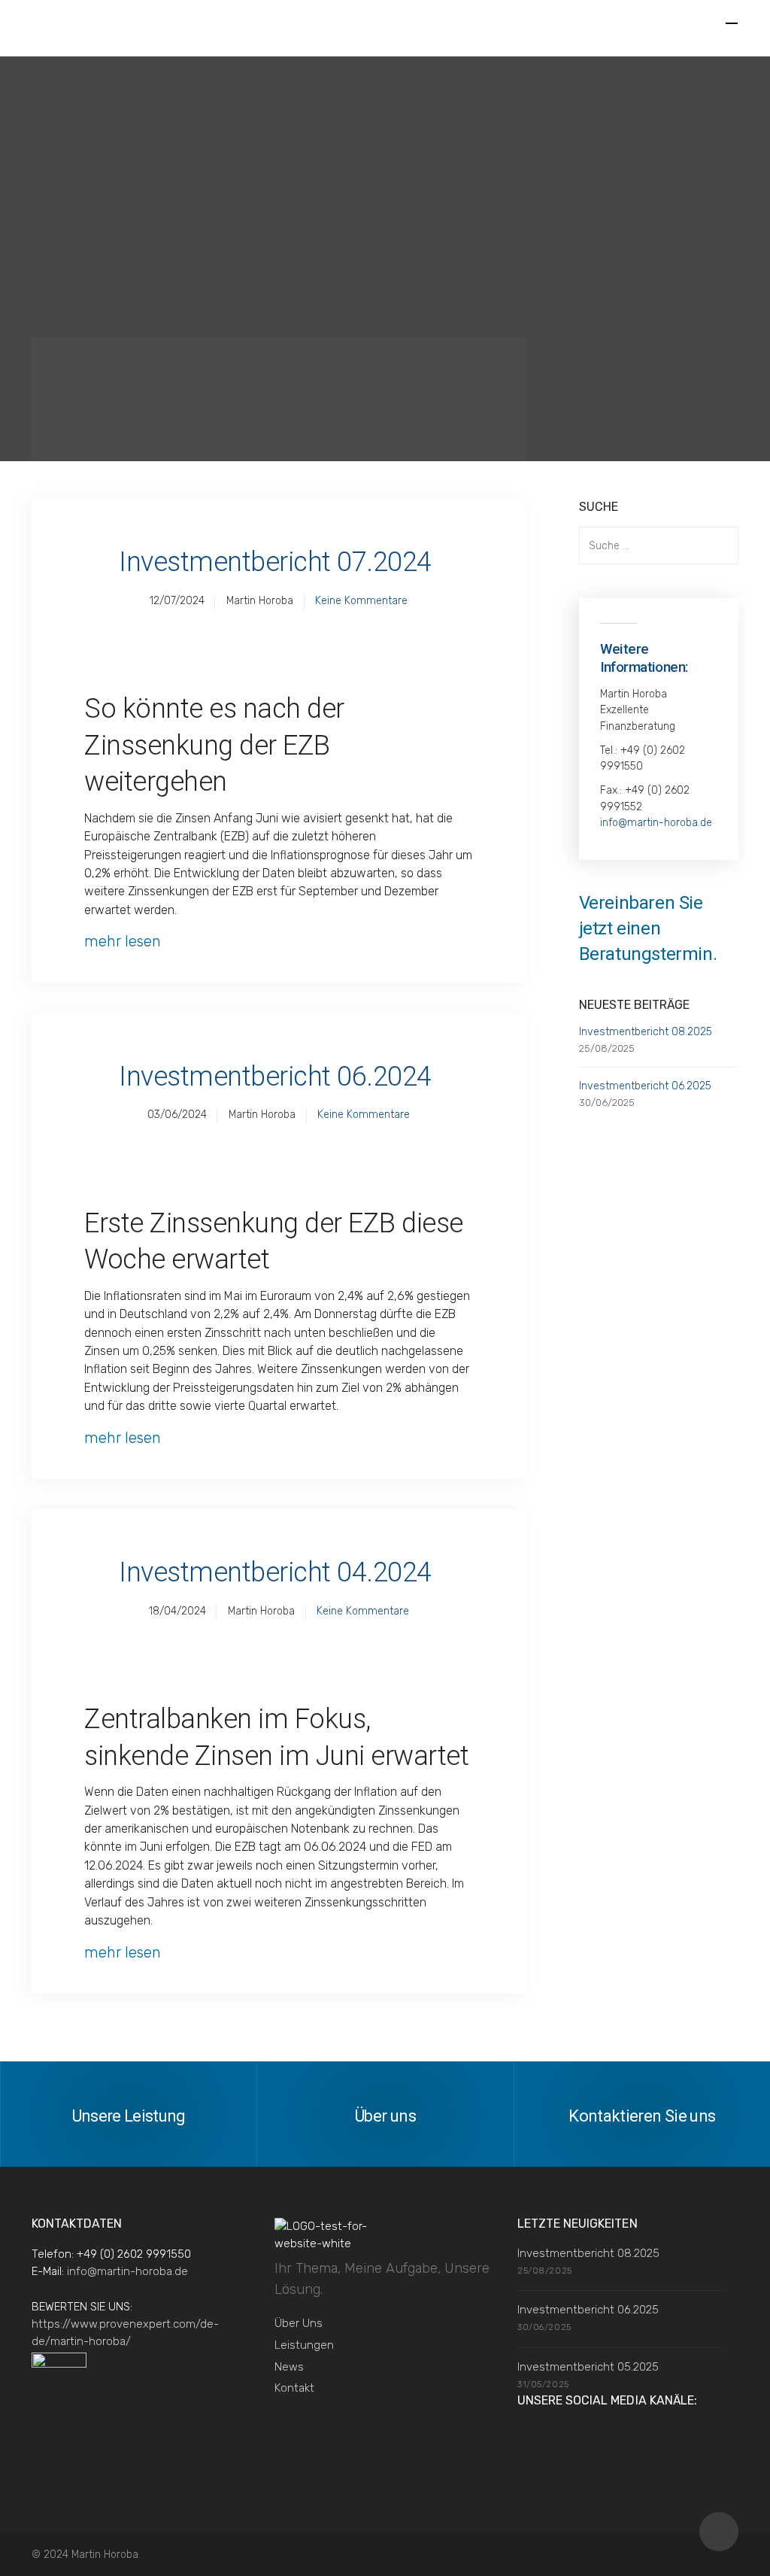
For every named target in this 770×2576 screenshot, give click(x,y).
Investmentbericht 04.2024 (275, 1572)
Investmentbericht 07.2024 (275, 562)
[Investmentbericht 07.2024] (279, 638)
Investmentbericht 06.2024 (275, 1077)
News (289, 2367)
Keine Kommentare (361, 601)
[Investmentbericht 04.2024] (279, 1648)
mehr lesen (123, 941)
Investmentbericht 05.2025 (588, 2367)
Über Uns (299, 2323)
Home (76, 374)
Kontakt (294, 2388)
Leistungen (304, 2345)
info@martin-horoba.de (656, 823)
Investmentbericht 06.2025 (645, 1086)
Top (719, 2532)
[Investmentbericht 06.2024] (279, 1153)
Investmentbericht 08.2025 (646, 1032)
